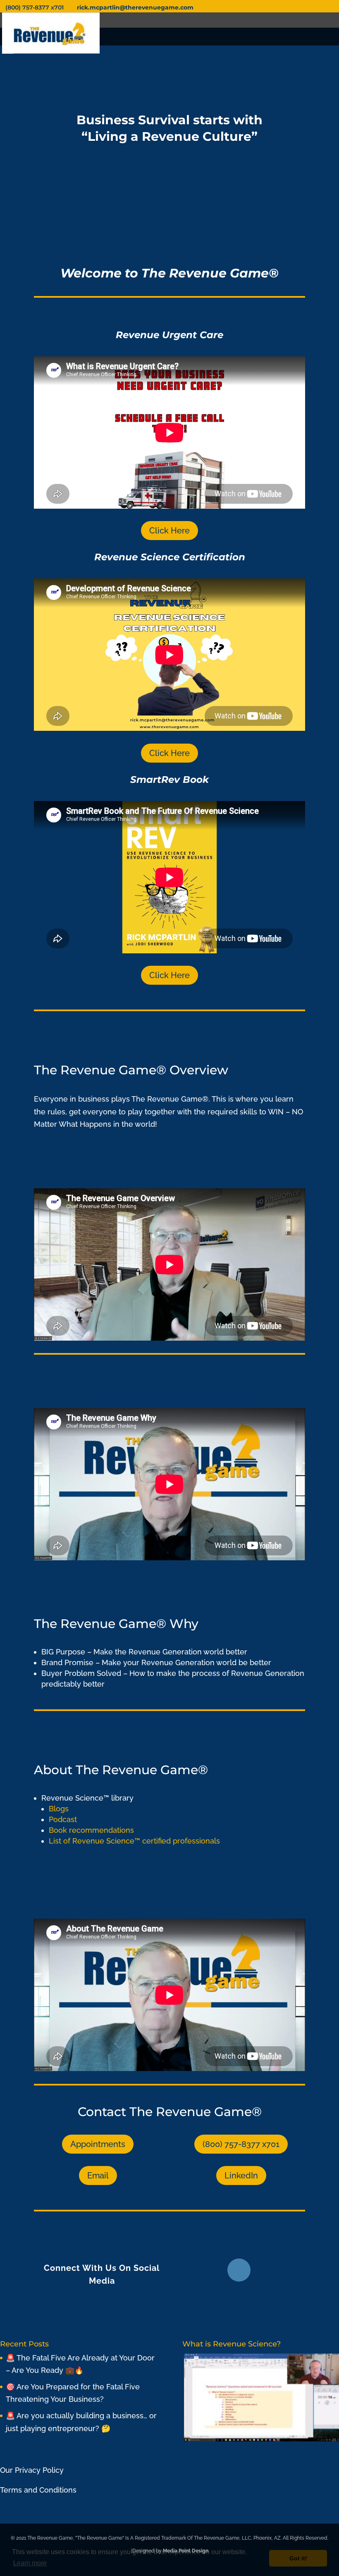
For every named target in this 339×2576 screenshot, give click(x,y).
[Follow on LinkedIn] (239, 2270)
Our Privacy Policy (32, 2470)
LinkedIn (241, 2175)
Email (98, 2175)
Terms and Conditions (38, 2490)
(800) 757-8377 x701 (241, 2144)
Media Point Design (186, 2551)
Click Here (169, 531)
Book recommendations (91, 1830)
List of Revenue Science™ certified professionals (135, 1841)
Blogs (59, 1809)
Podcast (63, 1819)
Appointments (98, 2144)
